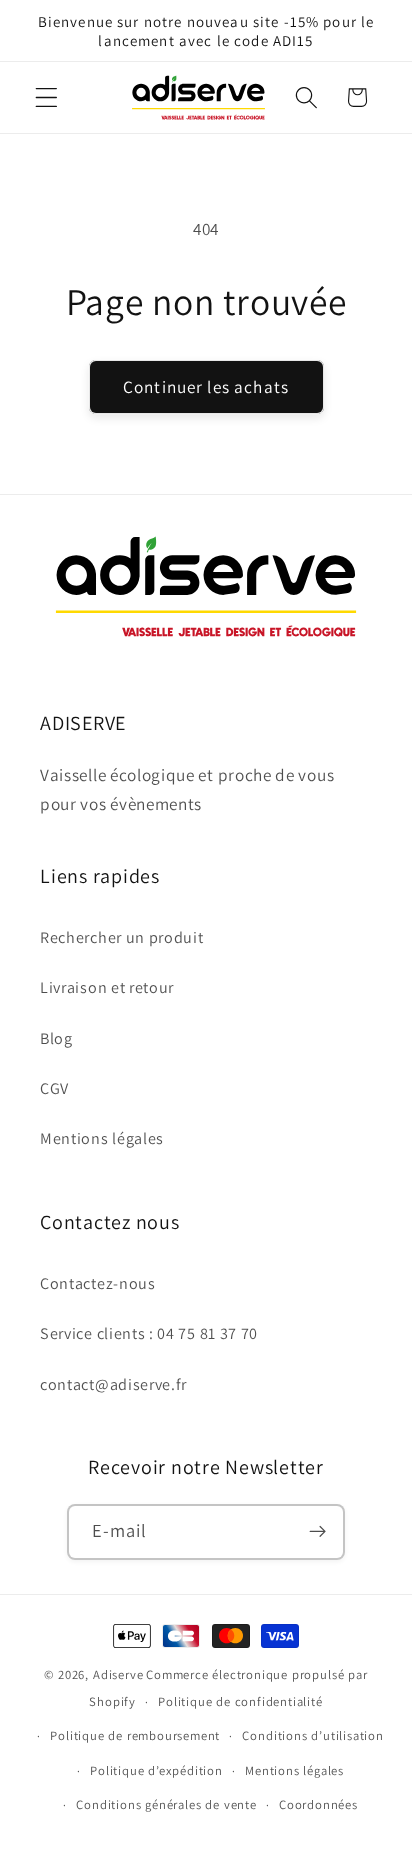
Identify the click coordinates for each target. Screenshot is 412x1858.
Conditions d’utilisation (312, 1735)
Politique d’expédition (156, 1770)
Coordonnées (318, 1804)
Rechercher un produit (122, 937)
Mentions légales (102, 1138)
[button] (46, 97)
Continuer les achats (206, 386)
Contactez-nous (98, 1283)
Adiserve (118, 1674)
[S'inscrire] (318, 1532)
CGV (54, 1088)
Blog (56, 1038)
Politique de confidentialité (240, 1701)
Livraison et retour (107, 987)
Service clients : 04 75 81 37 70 (149, 1333)
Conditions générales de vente (166, 1804)
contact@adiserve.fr (113, 1384)
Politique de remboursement (135, 1735)
